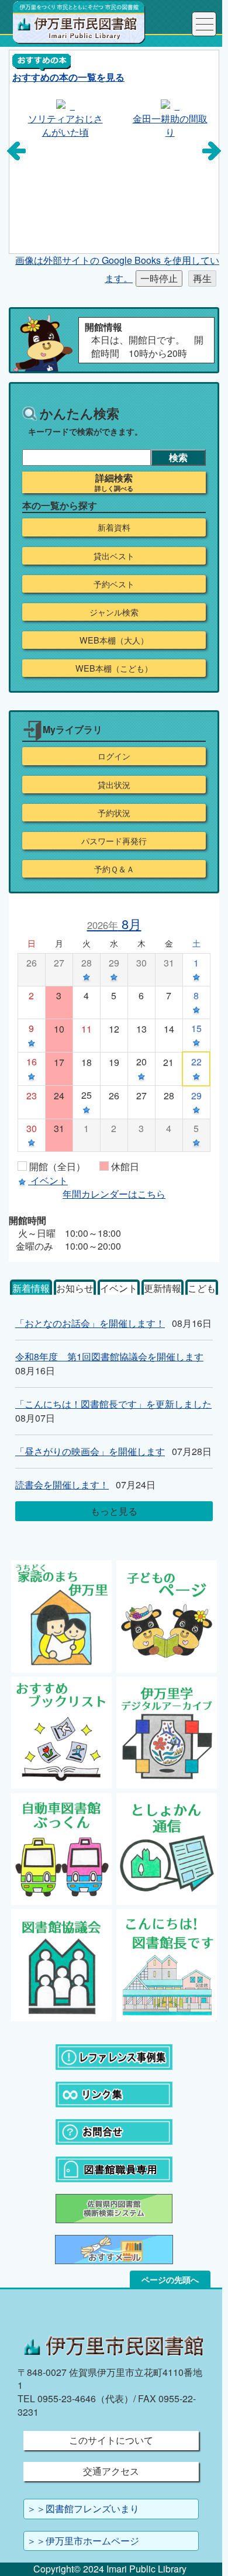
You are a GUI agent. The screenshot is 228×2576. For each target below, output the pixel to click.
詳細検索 (114, 478)
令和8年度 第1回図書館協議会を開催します (109, 1356)
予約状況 (114, 813)
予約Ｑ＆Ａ (114, 869)
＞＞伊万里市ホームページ (83, 2541)
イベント (119, 1288)
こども (202, 1288)
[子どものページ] (167, 1615)
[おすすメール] (114, 2248)
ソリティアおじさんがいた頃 (62, 125)
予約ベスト (114, 584)
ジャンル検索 (114, 612)
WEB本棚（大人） (114, 640)
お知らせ (75, 1288)
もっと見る (114, 1511)
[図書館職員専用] (114, 2168)
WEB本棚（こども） (114, 668)
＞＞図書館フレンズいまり (83, 2508)
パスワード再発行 (114, 841)
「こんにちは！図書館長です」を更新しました (113, 1404)
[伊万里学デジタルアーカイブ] (167, 1731)
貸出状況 (114, 785)
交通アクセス (111, 2471)
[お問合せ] (114, 2130)
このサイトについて (111, 2440)
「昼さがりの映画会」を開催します (90, 1451)
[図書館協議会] (62, 1964)
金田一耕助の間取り (167, 125)
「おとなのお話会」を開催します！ (90, 1323)
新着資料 (114, 527)
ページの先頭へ (170, 2279)
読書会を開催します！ (62, 1485)
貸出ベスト (114, 556)
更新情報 (163, 1288)
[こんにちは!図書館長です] (167, 1964)
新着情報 (31, 1288)
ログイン (114, 756)
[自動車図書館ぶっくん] (62, 1848)
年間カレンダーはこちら (114, 1194)
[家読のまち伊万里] (62, 1615)
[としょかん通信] (167, 1848)
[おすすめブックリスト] (62, 1731)
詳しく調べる (114, 489)
